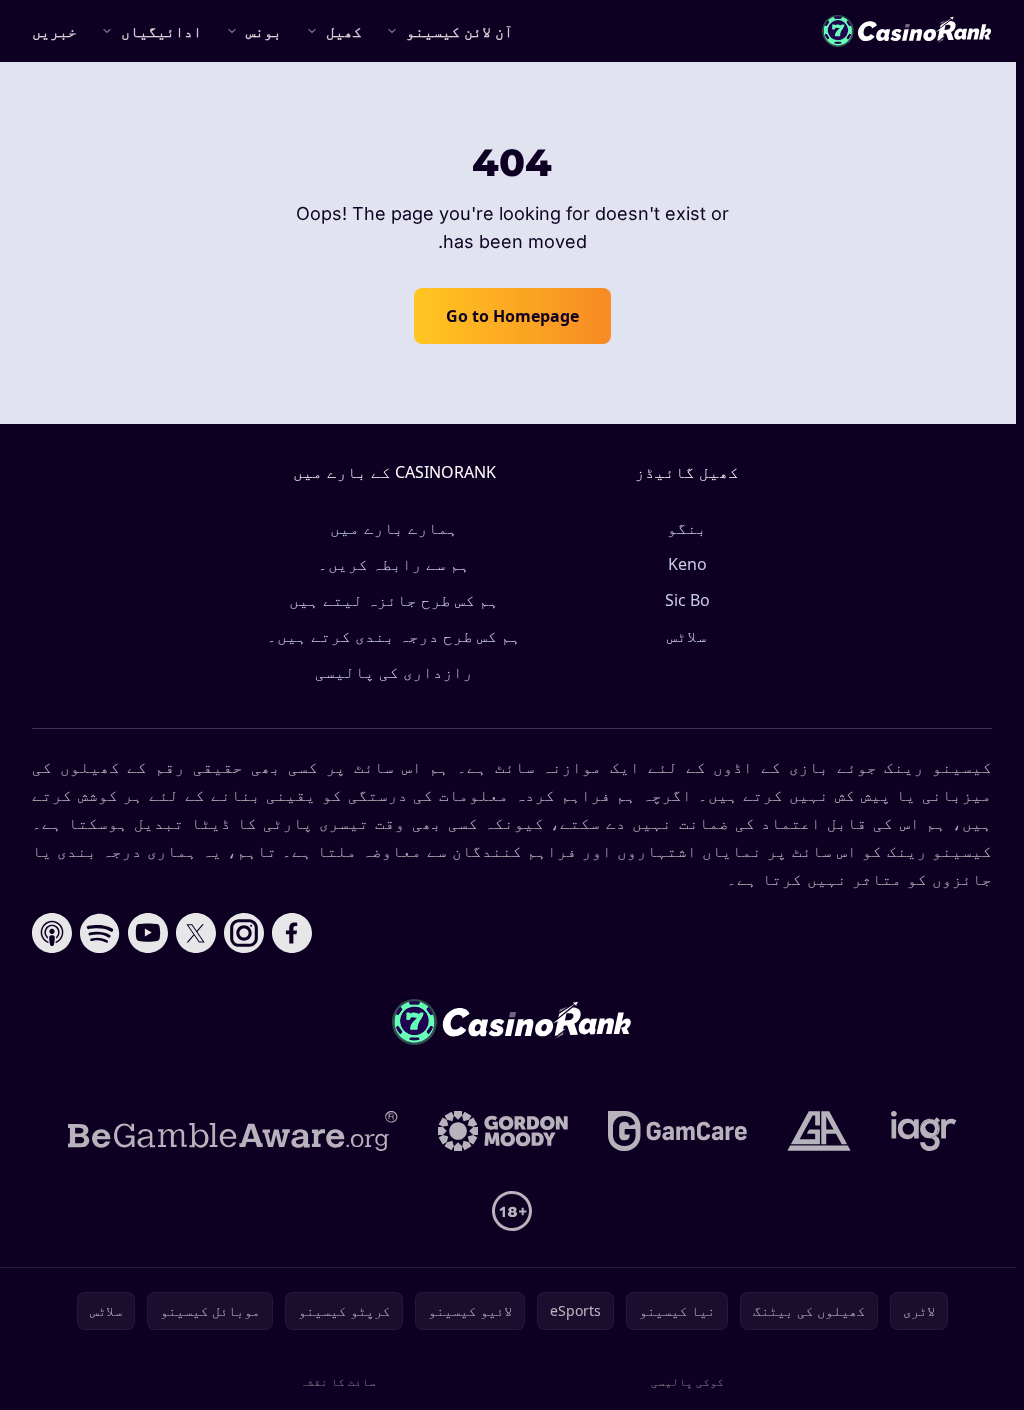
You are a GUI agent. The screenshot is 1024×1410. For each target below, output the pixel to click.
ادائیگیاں (161, 31)
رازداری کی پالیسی (394, 672)
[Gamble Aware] (233, 1131)
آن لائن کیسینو (459, 31)
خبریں (54, 31)
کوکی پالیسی (687, 1381)
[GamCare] (677, 1131)
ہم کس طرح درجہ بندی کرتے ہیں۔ (394, 636)
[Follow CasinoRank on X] (196, 933)
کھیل (344, 31)
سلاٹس (687, 636)
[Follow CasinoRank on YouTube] (148, 933)
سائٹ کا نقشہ (338, 1381)
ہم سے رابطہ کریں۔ (394, 564)
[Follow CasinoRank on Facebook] (292, 933)
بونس (264, 31)
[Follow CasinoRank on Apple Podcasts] (52, 933)
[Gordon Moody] (503, 1131)
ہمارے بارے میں (394, 528)
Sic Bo (687, 600)
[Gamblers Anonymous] (819, 1131)
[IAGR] (924, 1131)
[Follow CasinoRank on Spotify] (100, 933)
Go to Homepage (512, 316)
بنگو (687, 528)
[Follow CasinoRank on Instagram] (244, 933)
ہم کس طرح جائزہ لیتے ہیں (394, 600)
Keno (687, 564)
